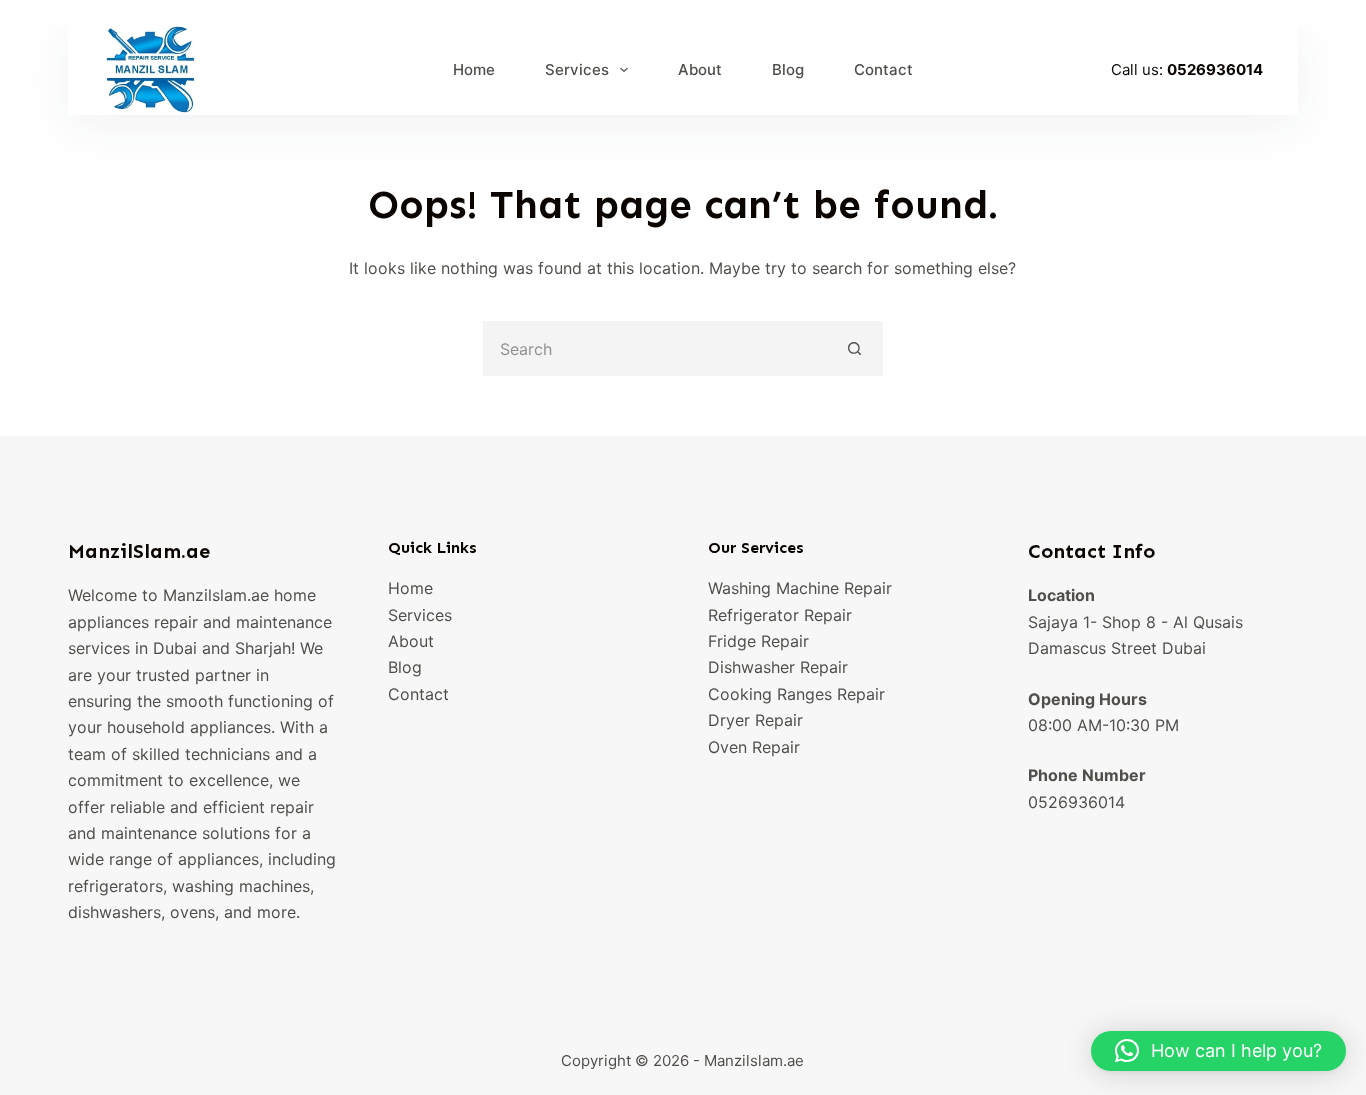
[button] (1218, 1051)
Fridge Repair (758, 641)
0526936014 (1215, 69)
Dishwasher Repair (778, 667)
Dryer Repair (755, 720)
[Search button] (855, 348)
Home (410, 588)
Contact (418, 694)
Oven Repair (754, 747)
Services (420, 615)
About (411, 641)
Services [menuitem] (577, 69)
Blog (405, 667)
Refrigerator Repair (780, 615)
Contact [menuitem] (883, 69)
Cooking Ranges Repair (796, 694)
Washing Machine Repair (800, 588)
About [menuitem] (700, 69)
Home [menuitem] (474, 69)
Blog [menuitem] (788, 69)
